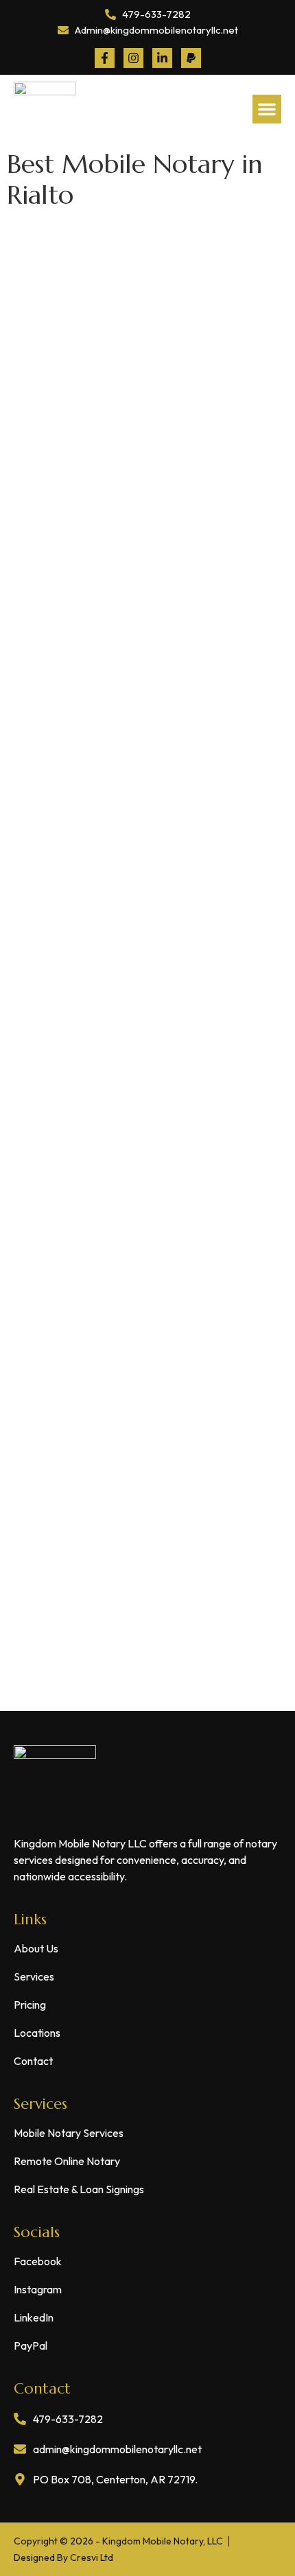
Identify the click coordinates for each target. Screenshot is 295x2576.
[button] (267, 109)
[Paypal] (191, 58)
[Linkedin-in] (162, 58)
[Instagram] (133, 58)
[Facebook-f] (105, 58)
